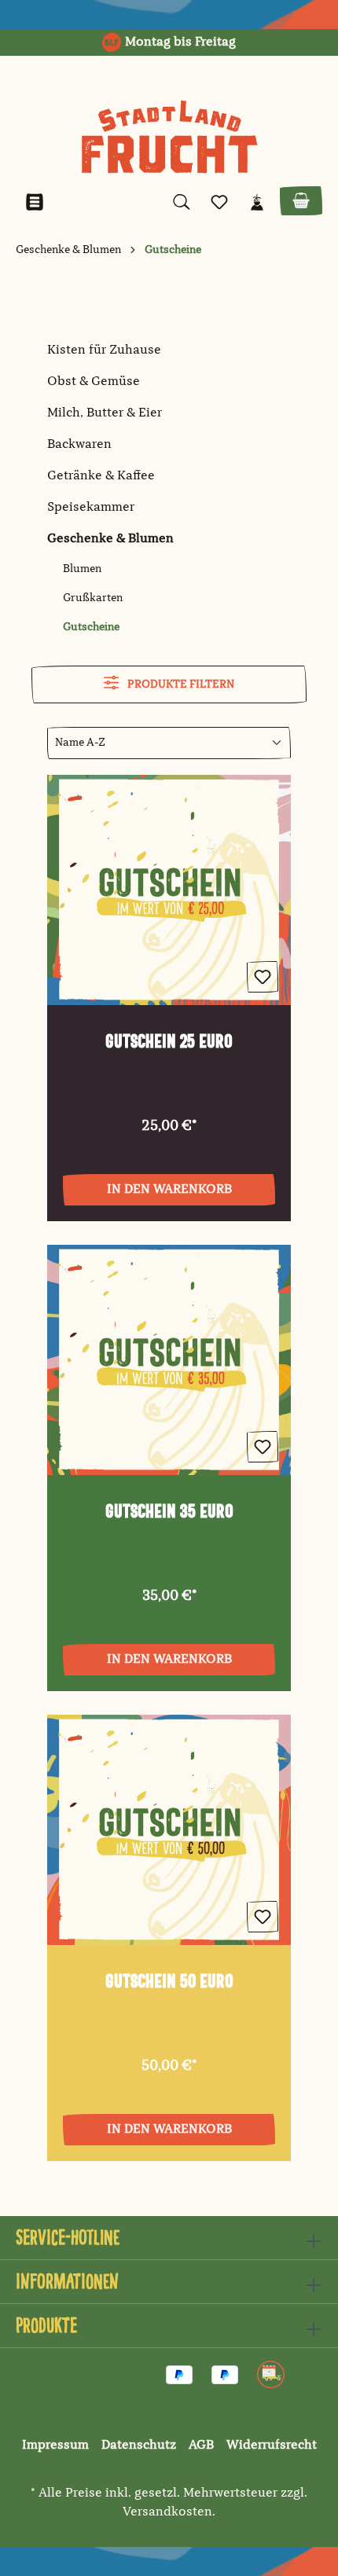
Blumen (82, 569)
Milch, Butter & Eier (105, 413)
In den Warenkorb (169, 1190)
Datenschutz (139, 2446)
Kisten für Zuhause (104, 350)
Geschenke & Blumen (110, 539)
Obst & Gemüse (94, 382)
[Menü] (35, 202)
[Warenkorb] (301, 201)
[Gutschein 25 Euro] (169, 890)
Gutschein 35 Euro (169, 1512)
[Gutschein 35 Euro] (169, 1360)
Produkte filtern (180, 684)
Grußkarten (93, 598)
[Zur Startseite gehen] (169, 137)
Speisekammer (91, 508)
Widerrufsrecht (272, 2446)
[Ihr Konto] (257, 202)
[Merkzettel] (219, 202)
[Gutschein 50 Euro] (169, 1830)
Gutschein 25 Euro (169, 1042)
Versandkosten (167, 2512)
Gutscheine (91, 627)
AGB (201, 2446)
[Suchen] (182, 202)
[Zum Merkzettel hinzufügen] (263, 977)
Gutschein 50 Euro (169, 1982)
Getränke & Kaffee (101, 476)
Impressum (55, 2446)
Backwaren (79, 445)
